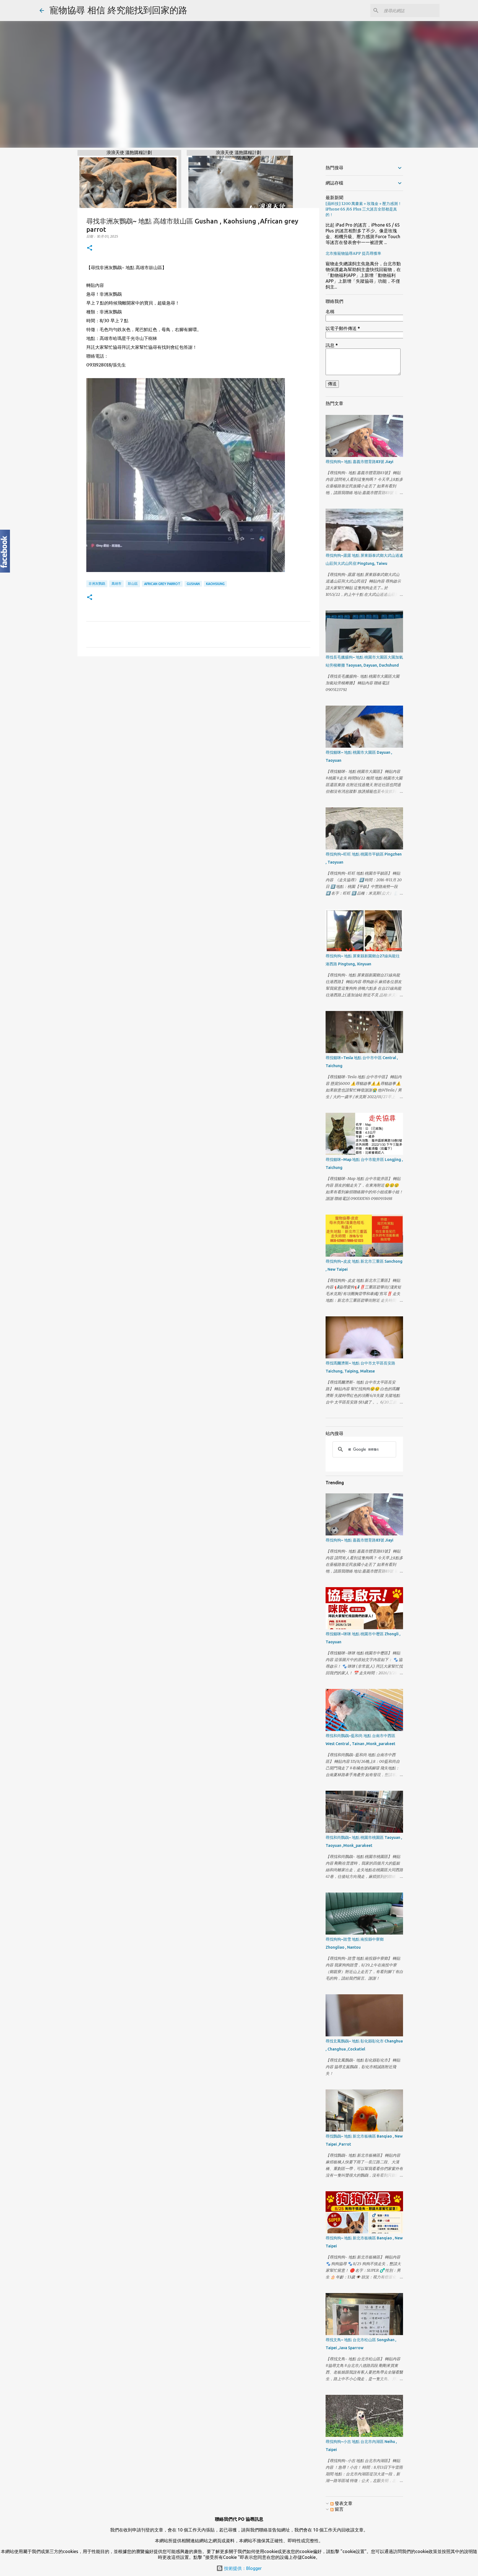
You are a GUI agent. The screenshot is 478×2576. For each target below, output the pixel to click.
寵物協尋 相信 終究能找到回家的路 (118, 10)
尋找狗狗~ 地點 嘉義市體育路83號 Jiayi (359, 462)
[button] (90, 248)
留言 (339, 2509)
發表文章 (343, 2503)
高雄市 (116, 583)
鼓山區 (133, 583)
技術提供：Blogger (242, 2568)
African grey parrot (162, 584)
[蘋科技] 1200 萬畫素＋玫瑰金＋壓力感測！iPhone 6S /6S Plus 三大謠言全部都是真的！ (364, 209)
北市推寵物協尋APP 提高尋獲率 (353, 253)
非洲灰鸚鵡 (97, 583)
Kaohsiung (215, 584)
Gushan (193, 584)
